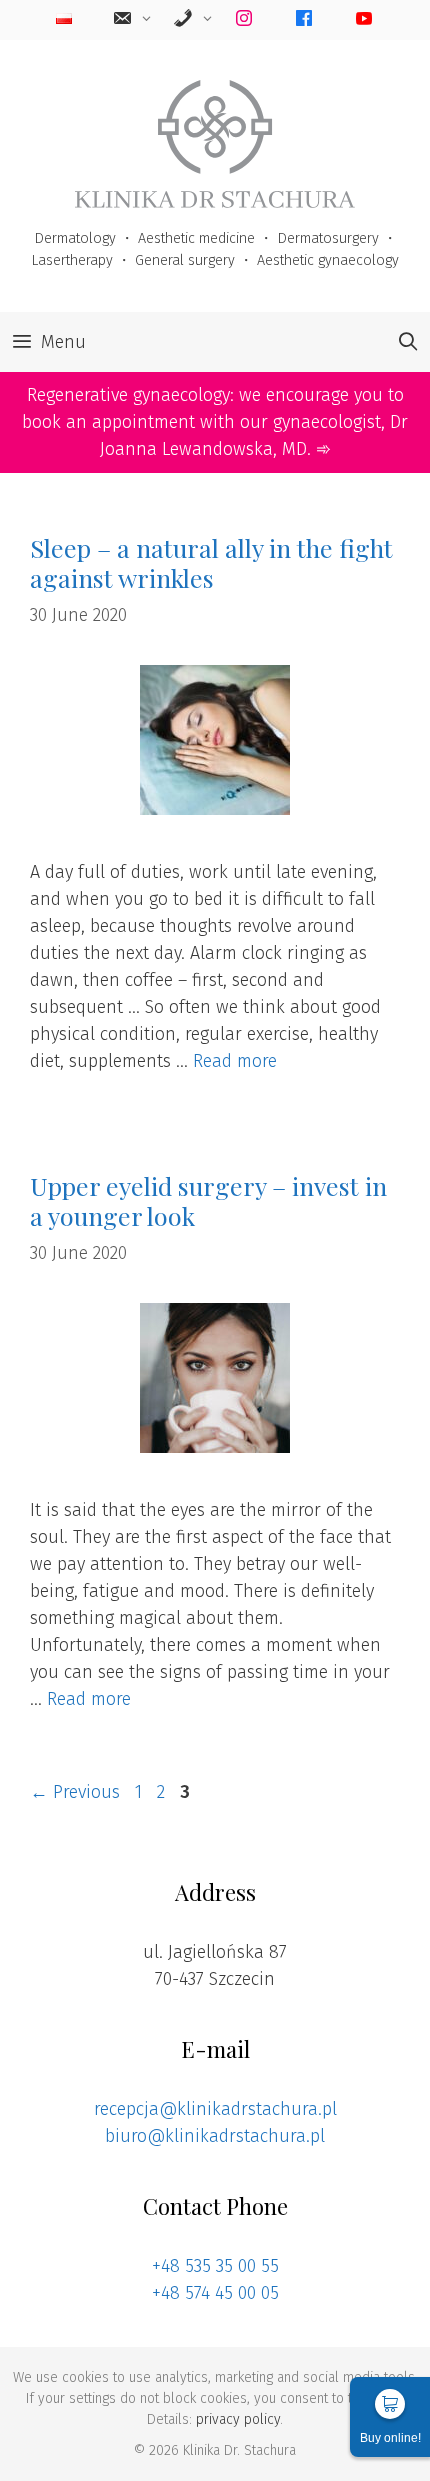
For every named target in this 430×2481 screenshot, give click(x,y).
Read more (235, 1061)
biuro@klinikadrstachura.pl (215, 2136)
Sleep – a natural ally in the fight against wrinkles (211, 562)
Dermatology (75, 238)
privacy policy (238, 2419)
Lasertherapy (72, 260)
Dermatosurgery (328, 238)
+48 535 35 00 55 (215, 2266)
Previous (75, 1792)
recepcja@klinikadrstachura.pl (215, 2109)
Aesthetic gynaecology (328, 260)
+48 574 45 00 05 (215, 2293)
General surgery (185, 260)
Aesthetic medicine (196, 238)
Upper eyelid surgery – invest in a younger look (208, 1200)
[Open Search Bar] (408, 342)
